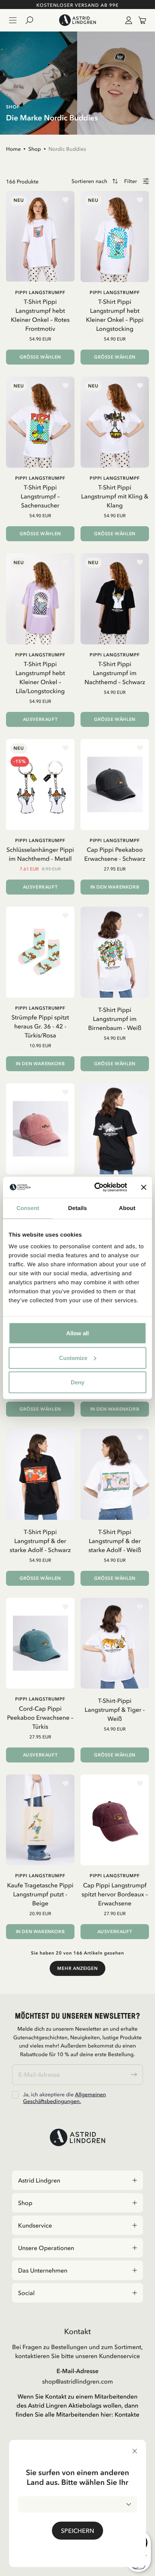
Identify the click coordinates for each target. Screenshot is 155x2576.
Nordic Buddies (67, 149)
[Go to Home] (77, 20)
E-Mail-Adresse (77, 2371)
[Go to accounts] (127, 20)
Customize (73, 1358)
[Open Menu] (13, 20)
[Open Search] (32, 20)
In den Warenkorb (115, 887)
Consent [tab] (28, 1208)
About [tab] (127, 1208)
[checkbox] (15, 2095)
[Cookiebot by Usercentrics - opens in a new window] (96, 1187)
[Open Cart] (139, 20)
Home (13, 149)
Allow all (77, 1333)
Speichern (77, 2531)
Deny (77, 1382)
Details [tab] (77, 1208)
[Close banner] (144, 1187)
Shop (35, 149)
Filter (131, 181)
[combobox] (77, 2504)
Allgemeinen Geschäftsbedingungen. (65, 2098)
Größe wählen (40, 357)
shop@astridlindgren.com (77, 2381)
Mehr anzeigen (77, 1968)
